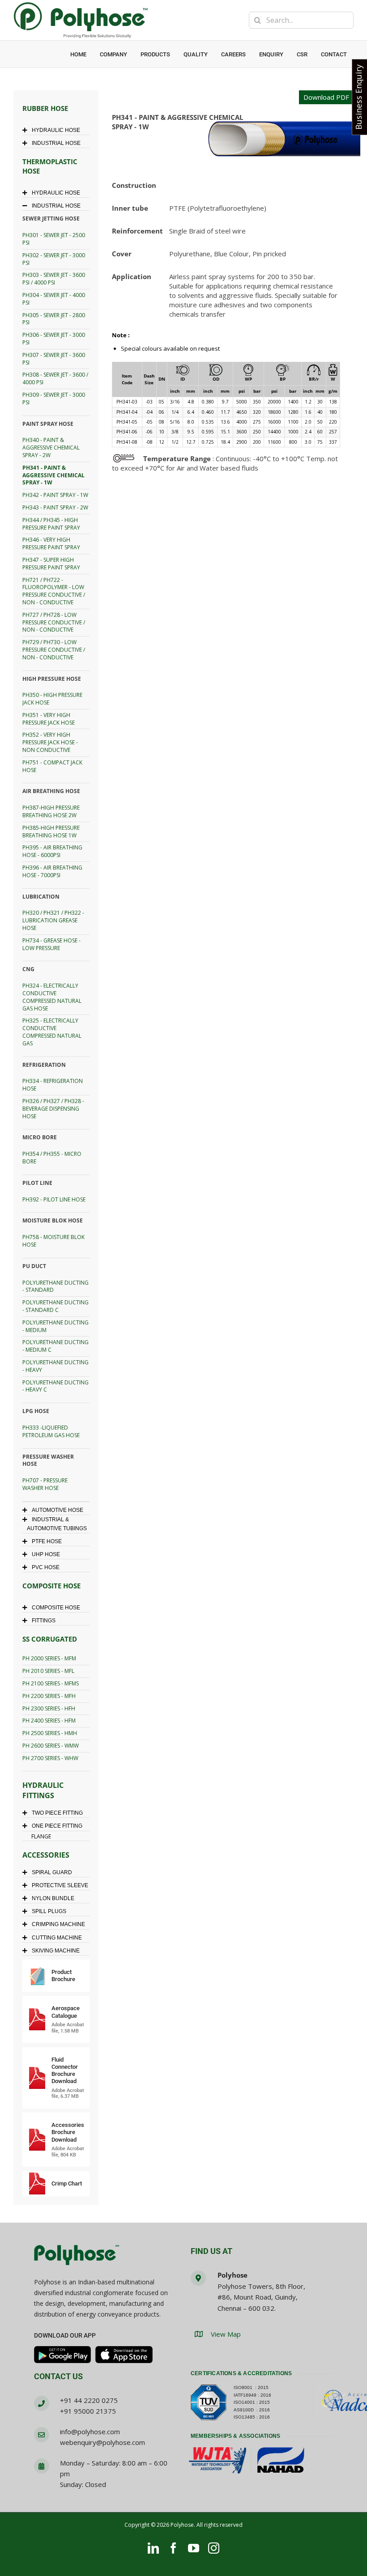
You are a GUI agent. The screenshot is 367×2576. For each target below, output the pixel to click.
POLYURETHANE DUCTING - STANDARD (55, 1286)
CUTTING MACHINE (57, 1938)
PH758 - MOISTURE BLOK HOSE (53, 1241)
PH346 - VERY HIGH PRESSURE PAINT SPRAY (51, 543)
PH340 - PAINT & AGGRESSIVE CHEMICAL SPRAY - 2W (51, 448)
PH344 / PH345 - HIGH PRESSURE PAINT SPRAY (51, 524)
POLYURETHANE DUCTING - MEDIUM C (55, 1346)
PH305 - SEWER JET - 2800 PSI (54, 319)
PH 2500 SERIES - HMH (50, 1733)
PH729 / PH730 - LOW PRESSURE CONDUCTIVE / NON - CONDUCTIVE (54, 650)
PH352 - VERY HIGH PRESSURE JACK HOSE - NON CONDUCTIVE (50, 742)
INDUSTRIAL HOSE (56, 143)
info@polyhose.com (90, 2432)
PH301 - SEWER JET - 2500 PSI (54, 239)
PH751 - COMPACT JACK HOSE (52, 766)
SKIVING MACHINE (56, 1951)
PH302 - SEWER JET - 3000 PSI (54, 259)
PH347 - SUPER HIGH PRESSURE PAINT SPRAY (51, 564)
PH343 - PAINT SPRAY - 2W (55, 507)
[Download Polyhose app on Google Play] (63, 2355)
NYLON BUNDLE (53, 1898)
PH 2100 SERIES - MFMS (51, 1683)
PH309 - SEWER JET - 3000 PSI (54, 399)
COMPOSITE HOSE (56, 1608)
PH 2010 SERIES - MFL (48, 1671)
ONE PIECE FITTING (57, 1826)
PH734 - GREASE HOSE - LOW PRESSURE (51, 944)
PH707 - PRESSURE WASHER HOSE (45, 1484)
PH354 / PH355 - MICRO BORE (52, 1158)
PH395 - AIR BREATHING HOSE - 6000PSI (52, 851)
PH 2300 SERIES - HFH (49, 1708)
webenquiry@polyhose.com (102, 2442)
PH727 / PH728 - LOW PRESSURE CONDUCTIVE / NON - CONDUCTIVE (54, 622)
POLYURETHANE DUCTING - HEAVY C (55, 1386)
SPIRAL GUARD (52, 1872)
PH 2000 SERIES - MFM (49, 1658)
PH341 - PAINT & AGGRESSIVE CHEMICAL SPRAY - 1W (53, 475)
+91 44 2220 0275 (89, 2400)
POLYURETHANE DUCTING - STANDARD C (55, 1306)
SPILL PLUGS (49, 1911)
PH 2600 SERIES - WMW (51, 1746)
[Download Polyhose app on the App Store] (124, 2355)
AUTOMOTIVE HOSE (58, 1510)
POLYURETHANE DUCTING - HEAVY (55, 1366)
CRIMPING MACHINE (58, 1924)
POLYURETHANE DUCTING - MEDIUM (55, 1326)
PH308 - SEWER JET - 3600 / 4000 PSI (55, 378)
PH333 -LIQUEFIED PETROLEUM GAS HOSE (51, 1431)
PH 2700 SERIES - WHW (50, 1758)
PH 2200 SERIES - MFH (49, 1696)
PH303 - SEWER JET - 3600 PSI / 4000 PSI (54, 279)
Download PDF (326, 97)
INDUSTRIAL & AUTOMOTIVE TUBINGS (57, 1524)
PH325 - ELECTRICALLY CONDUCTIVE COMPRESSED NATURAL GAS (52, 1032)
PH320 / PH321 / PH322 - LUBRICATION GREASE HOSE (53, 920)
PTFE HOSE (47, 1541)
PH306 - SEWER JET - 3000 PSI (54, 339)
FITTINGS (44, 1621)
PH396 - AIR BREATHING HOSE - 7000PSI (52, 871)
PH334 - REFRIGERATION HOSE (53, 1085)
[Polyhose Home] (77, 2256)
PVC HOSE (46, 1567)
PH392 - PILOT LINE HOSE (54, 1199)
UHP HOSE (46, 1554)
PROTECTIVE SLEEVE (60, 1885)
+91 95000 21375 (88, 2411)
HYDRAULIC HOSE (56, 130)
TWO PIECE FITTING (57, 1813)
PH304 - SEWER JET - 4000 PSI (54, 299)
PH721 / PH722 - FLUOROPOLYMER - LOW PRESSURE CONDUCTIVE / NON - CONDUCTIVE (54, 591)
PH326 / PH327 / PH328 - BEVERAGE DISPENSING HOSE (53, 1109)
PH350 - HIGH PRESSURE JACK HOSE (52, 699)
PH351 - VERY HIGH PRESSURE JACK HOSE (49, 719)
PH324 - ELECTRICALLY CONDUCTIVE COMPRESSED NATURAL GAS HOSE (52, 997)
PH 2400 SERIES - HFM (49, 1721)
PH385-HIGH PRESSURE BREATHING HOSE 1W (51, 832)
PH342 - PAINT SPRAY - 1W (55, 495)
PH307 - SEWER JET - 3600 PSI (54, 359)
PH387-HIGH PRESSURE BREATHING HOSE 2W (51, 811)
